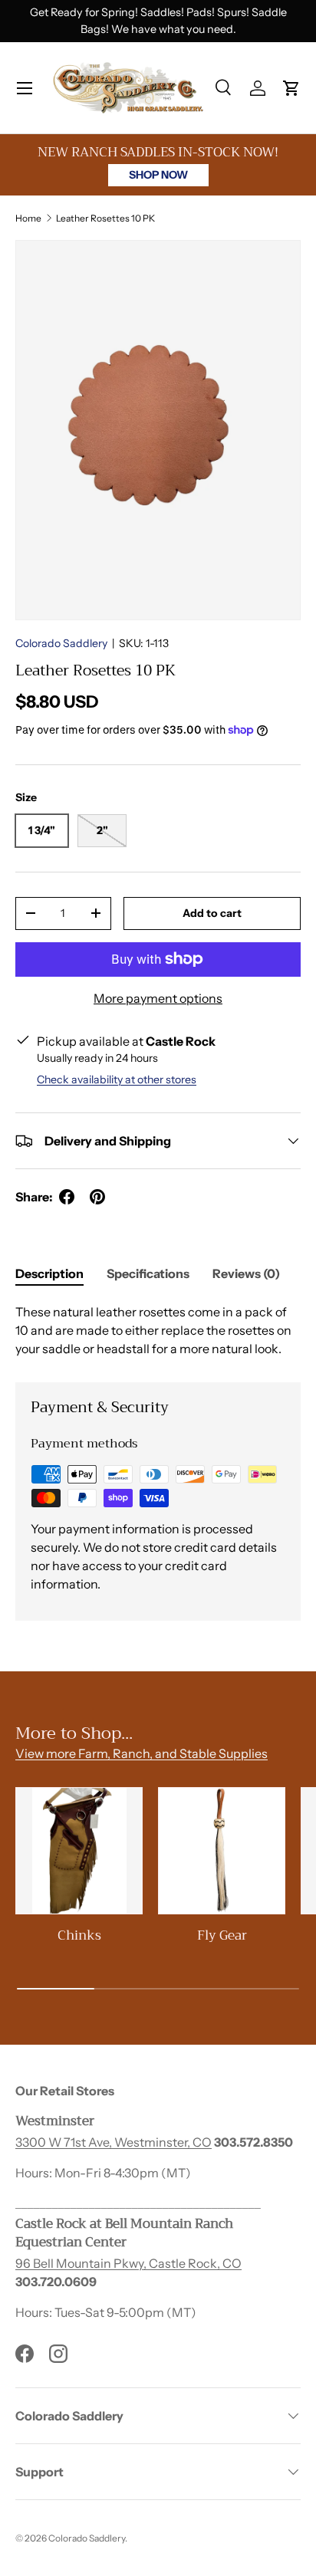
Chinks (79, 1935)
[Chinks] (79, 1851)
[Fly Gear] (222, 1851)
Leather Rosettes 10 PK (105, 218)
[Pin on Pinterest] (97, 1197)
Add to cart (212, 913)
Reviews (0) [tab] (246, 1273)
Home (28, 218)
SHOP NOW (158, 175)
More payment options (158, 998)
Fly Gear (222, 1935)
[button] (291, 88)
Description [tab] (49, 1273)
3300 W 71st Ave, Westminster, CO (114, 2142)
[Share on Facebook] (67, 1197)
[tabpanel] (158, 1330)
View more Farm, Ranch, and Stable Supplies (142, 1753)
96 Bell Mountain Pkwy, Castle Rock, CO (128, 2263)
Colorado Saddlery (61, 643)
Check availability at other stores (117, 1079)
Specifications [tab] (148, 1273)
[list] (158, 430)
